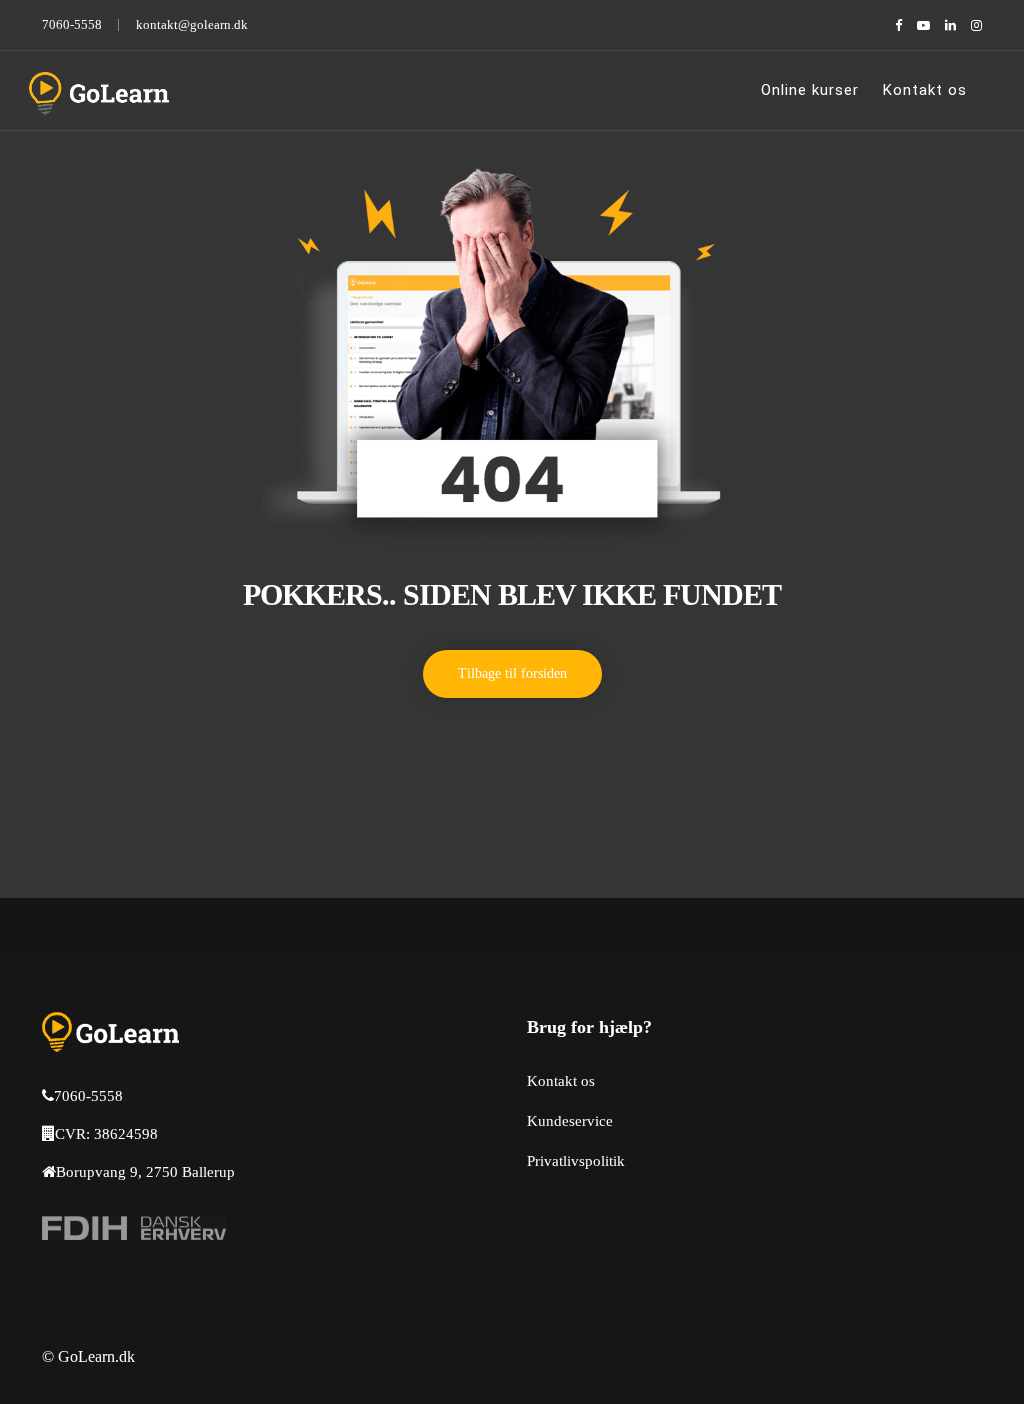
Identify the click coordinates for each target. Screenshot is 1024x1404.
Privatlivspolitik (576, 1161)
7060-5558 (72, 24)
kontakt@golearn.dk (192, 24)
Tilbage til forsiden (512, 673)
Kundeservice (570, 1121)
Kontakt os (925, 90)
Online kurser (810, 90)
